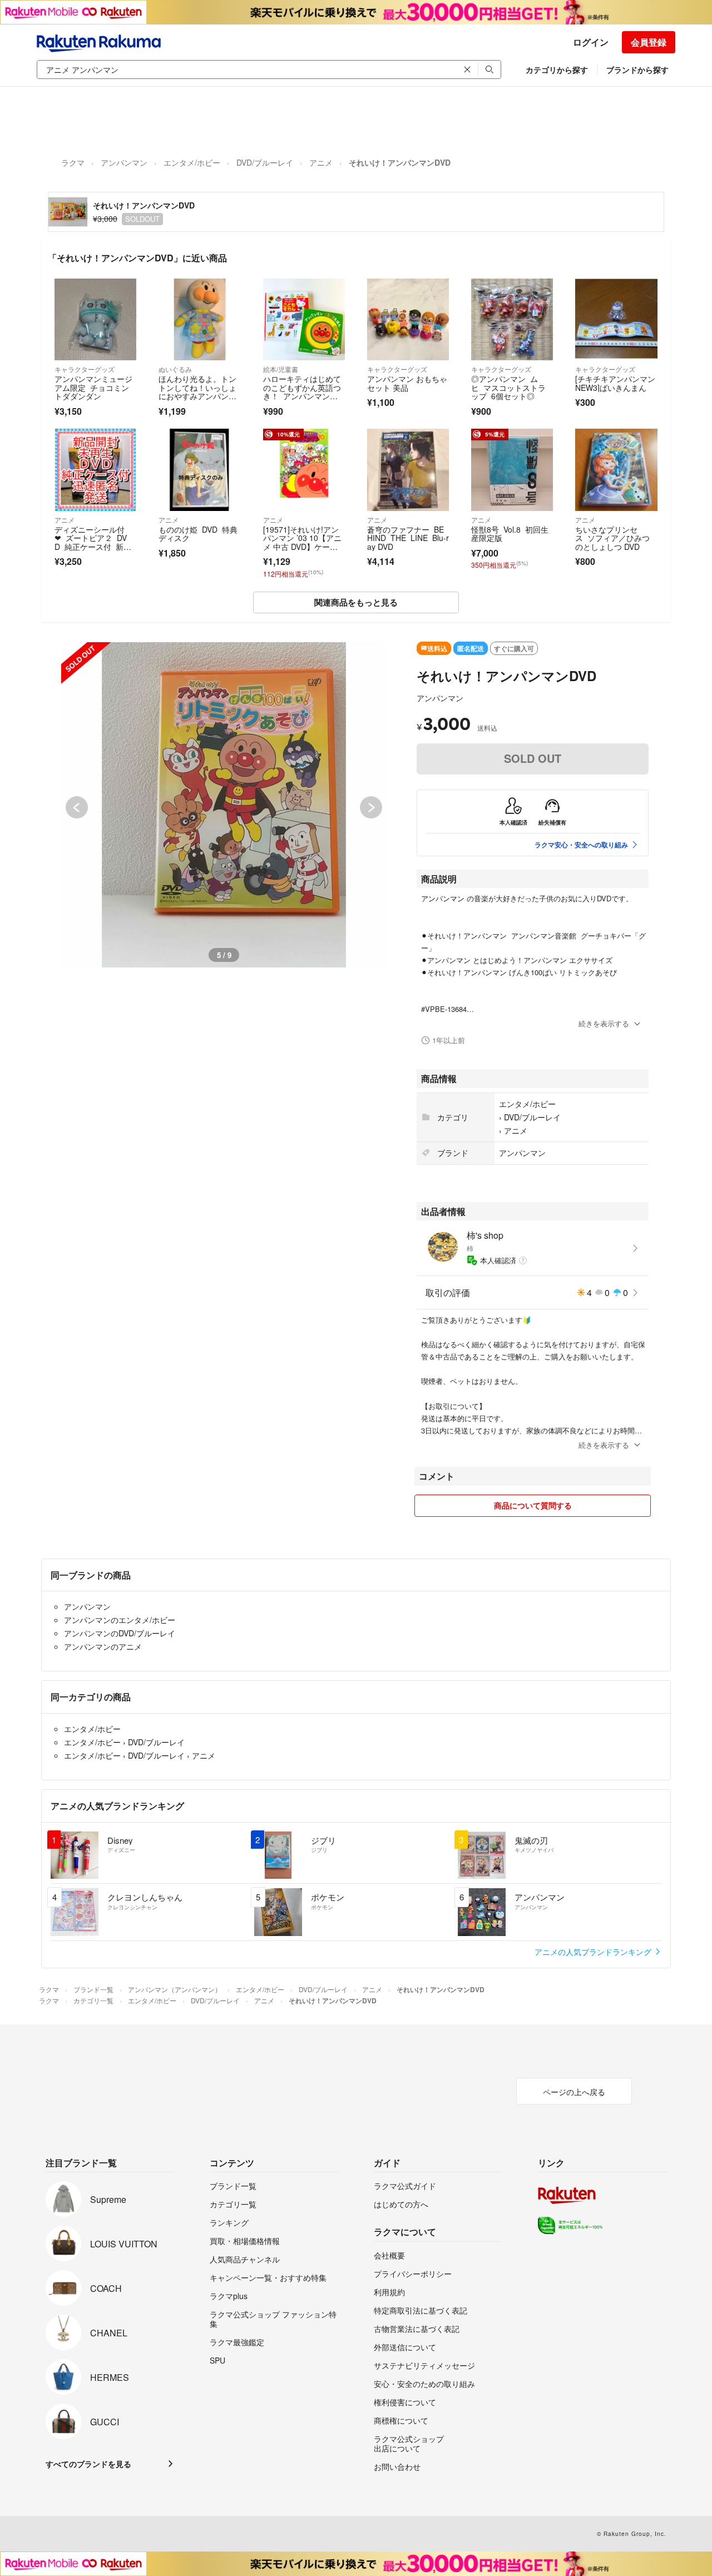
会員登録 (649, 42)
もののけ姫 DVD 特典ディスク (198, 534)
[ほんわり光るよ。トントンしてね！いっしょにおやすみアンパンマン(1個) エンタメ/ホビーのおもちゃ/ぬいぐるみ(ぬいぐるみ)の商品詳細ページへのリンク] (199, 319)
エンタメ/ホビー (192, 162)
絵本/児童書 (281, 369)
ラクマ (73, 162)
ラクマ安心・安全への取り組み (581, 845)
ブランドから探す (637, 70)
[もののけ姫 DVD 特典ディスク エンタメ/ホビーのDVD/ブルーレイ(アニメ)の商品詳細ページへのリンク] (199, 470)
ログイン (591, 42)
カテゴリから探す (557, 70)
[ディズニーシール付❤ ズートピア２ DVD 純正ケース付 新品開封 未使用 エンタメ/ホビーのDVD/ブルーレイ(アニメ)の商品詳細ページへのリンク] (95, 470)
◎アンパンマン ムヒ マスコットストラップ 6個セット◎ (508, 387)
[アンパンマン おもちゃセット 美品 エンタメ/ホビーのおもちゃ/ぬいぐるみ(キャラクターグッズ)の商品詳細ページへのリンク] (408, 319)
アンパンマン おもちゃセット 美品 (407, 383)
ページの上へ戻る (574, 2092)
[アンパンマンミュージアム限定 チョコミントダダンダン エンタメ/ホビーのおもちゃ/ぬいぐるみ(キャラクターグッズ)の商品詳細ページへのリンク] (95, 319)
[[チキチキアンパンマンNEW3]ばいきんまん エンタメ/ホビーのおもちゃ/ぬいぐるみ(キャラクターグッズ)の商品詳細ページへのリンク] (616, 319)
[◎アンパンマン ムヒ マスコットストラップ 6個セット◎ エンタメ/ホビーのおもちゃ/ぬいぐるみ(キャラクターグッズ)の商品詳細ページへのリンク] (512, 319)
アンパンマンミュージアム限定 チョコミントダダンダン (93, 387)
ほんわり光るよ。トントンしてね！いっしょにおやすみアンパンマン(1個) (197, 392)
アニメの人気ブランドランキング (594, 1952)
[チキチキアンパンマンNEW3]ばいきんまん (615, 383)
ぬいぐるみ (175, 369)
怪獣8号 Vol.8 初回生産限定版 (510, 534)
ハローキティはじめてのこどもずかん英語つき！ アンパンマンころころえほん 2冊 (302, 392)
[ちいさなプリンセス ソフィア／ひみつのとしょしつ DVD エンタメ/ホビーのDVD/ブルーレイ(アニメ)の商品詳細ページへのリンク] (616, 470)
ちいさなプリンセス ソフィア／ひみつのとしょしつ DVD (612, 538)
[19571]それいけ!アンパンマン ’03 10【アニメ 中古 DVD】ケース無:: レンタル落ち (302, 542)
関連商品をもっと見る (356, 602)
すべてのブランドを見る (88, 2464)
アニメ (321, 162)
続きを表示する (604, 1023)
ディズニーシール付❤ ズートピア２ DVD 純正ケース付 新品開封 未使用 (93, 542)
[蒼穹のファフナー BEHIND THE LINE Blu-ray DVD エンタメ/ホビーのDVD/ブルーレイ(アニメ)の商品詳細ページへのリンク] (408, 470)
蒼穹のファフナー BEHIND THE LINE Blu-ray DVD (408, 538)
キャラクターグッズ (85, 369)
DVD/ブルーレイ (265, 162)
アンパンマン (124, 162)
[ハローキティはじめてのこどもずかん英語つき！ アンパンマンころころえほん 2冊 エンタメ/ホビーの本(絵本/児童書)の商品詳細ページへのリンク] (304, 319)
